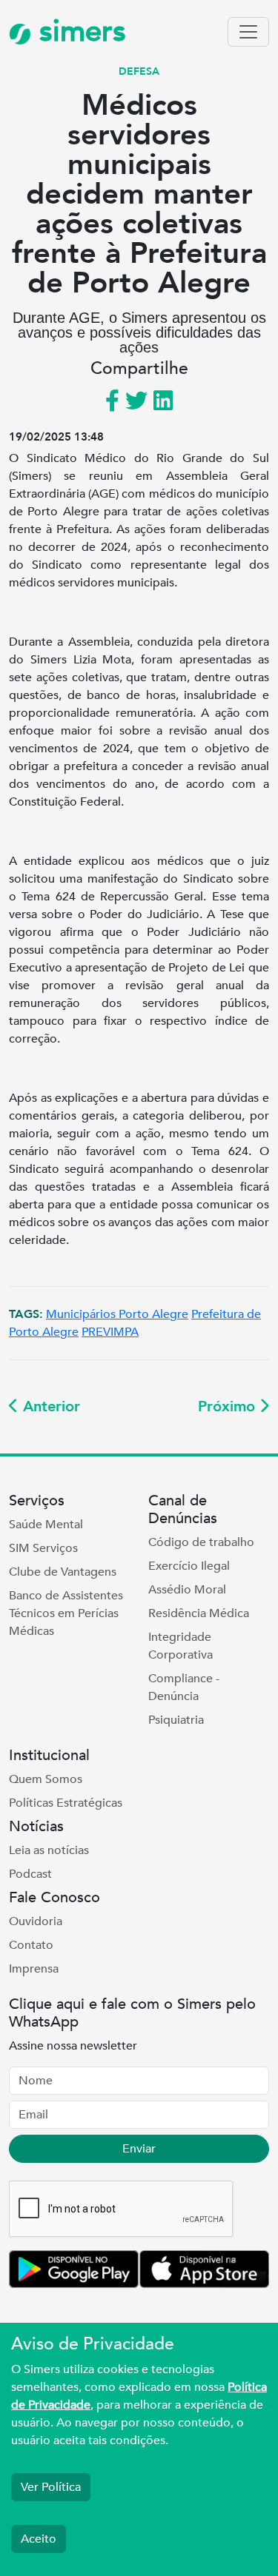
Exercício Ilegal (189, 1566)
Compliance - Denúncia (184, 1687)
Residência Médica (199, 1613)
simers (79, 31)
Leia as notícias (49, 1850)
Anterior (49, 1406)
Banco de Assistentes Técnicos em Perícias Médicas (66, 1613)
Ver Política (51, 2487)
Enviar (139, 2149)
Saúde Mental (46, 1525)
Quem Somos (46, 1779)
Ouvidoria (36, 1921)
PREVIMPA (110, 1332)
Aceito (39, 2539)
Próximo (229, 1406)
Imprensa (34, 1969)
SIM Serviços (43, 1548)
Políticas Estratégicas (66, 1803)
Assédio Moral (187, 1590)
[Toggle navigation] (248, 32)
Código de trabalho (201, 1542)
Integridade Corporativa (181, 1646)
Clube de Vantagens (63, 1572)
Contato (31, 1945)
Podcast (30, 1874)
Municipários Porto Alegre (117, 1314)
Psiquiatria (176, 1720)
